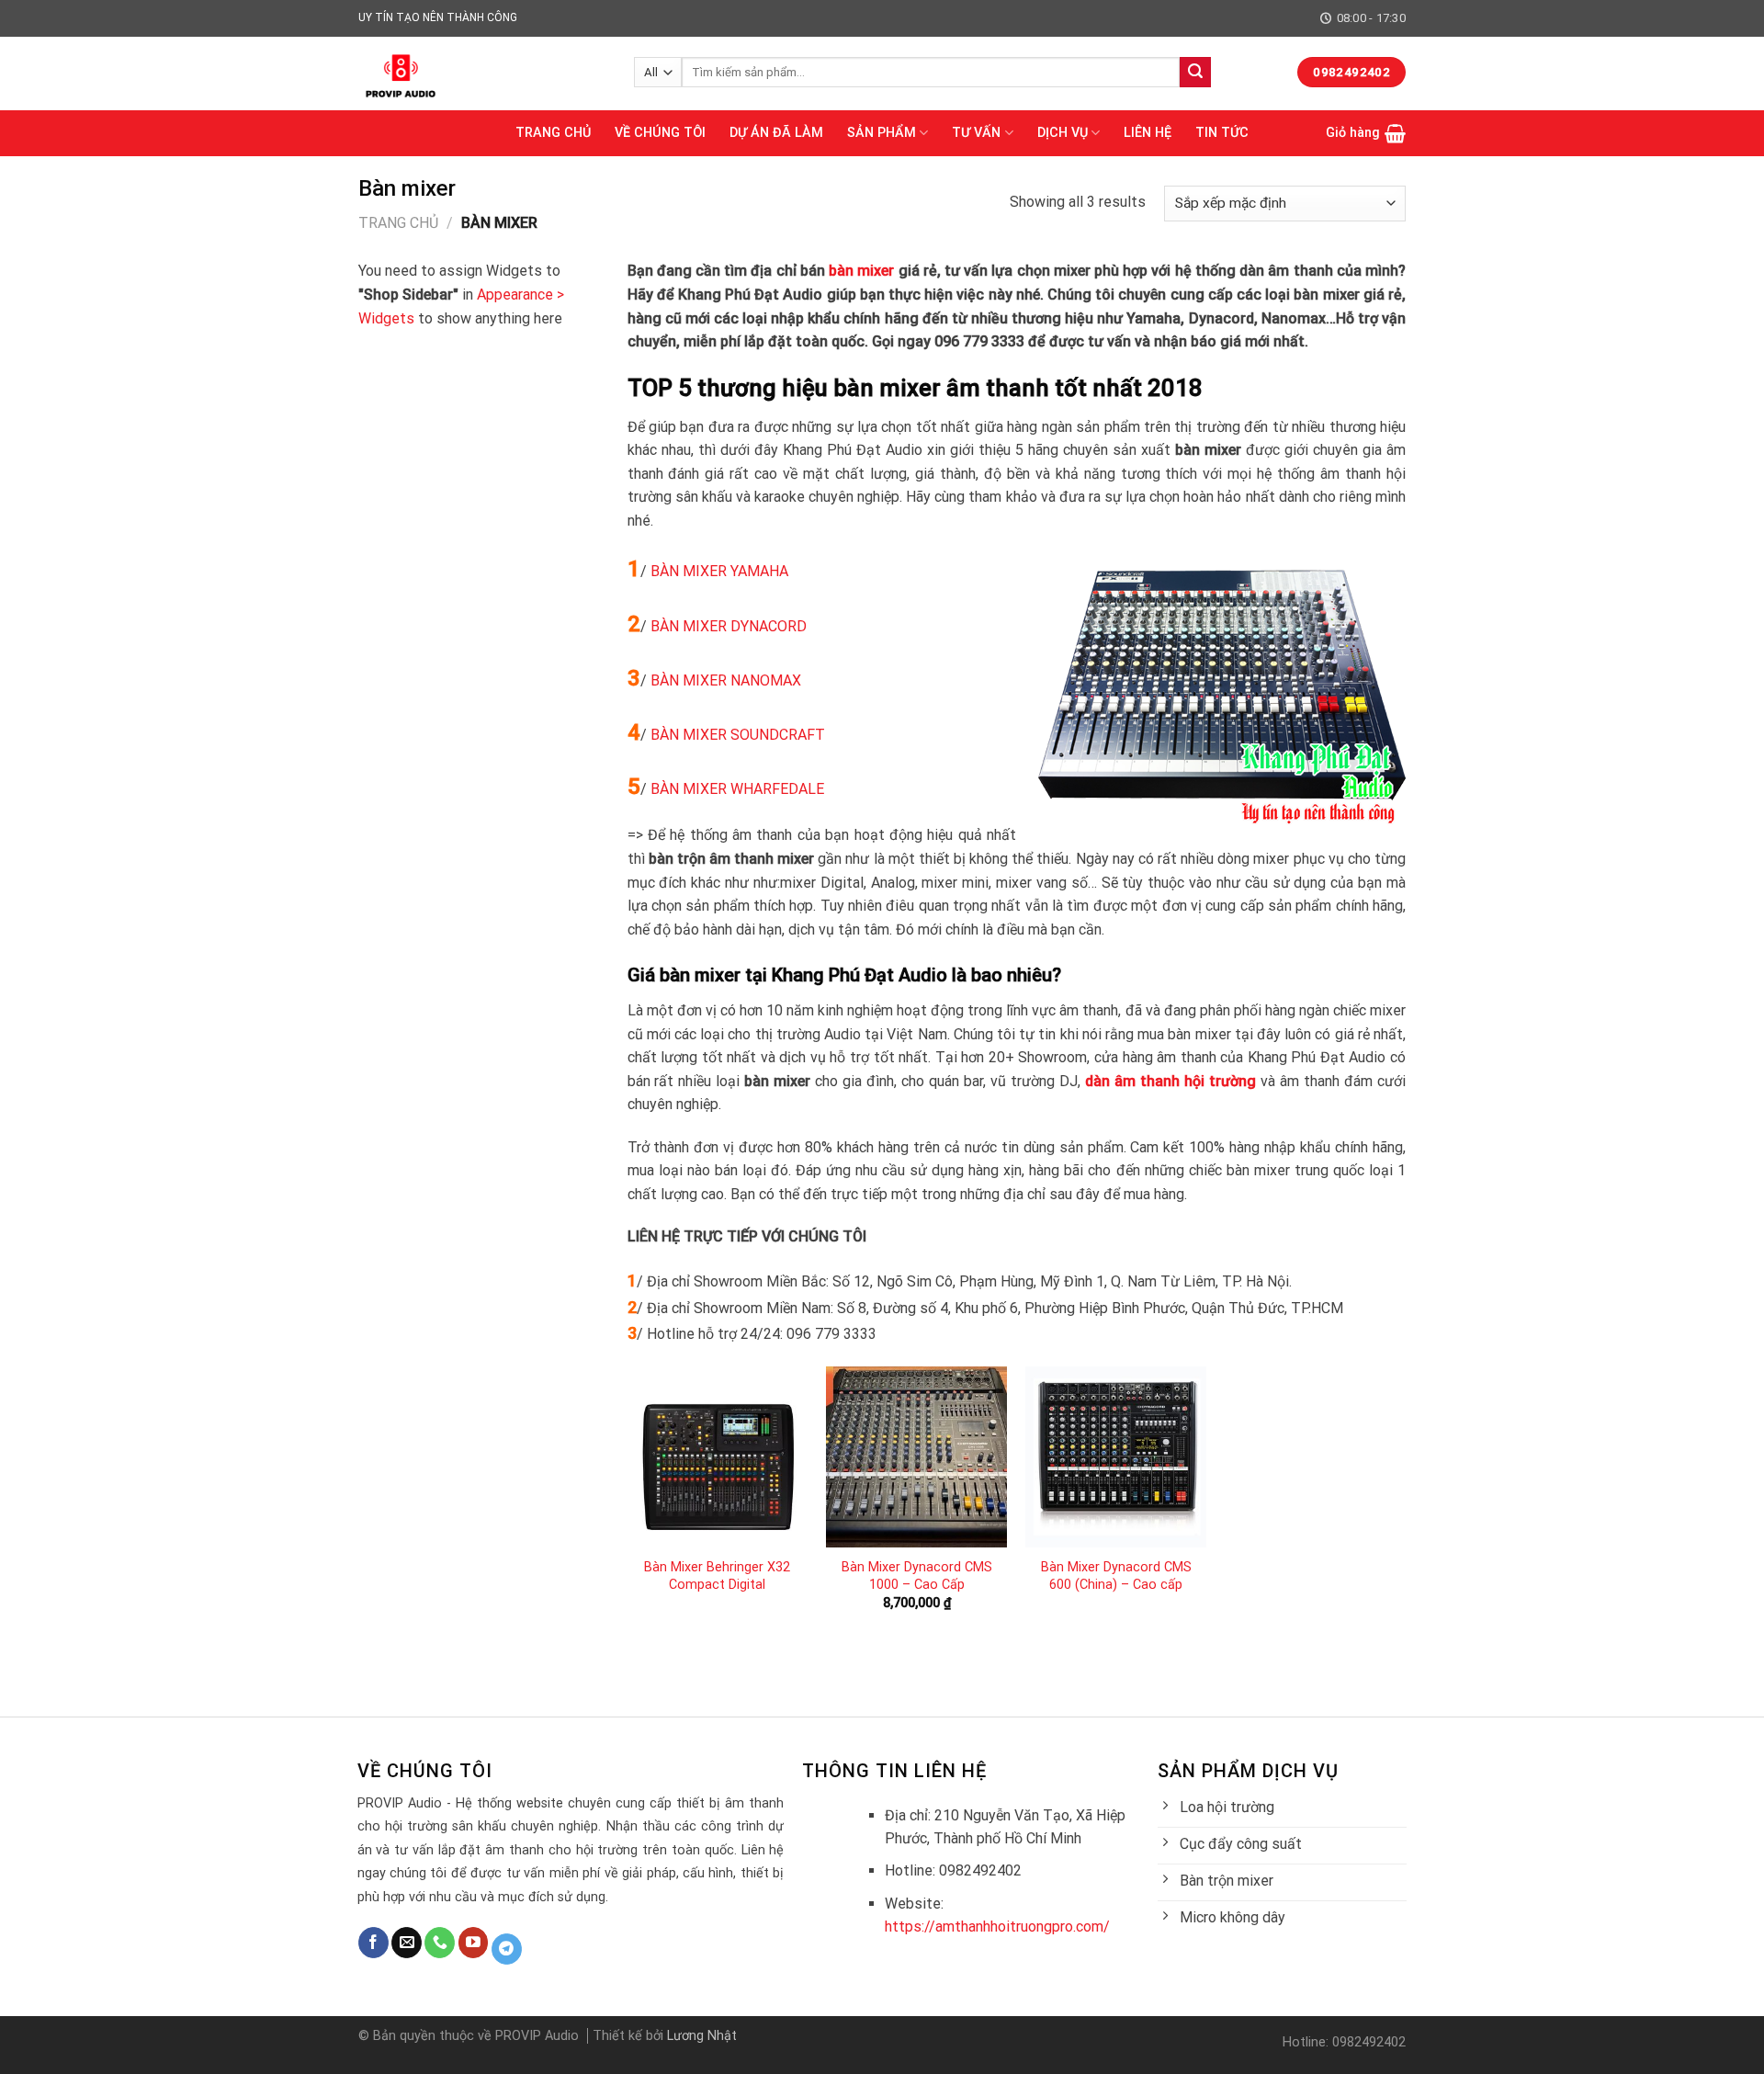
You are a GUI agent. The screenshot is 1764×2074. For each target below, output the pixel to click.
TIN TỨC (1222, 133)
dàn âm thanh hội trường (1170, 1081)
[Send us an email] (407, 1943)
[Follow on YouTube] (474, 1943)
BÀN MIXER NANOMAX (726, 680)
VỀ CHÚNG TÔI (660, 133)
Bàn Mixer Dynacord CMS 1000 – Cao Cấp (917, 1576)
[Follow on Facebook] (373, 1943)
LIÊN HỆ (1148, 133)
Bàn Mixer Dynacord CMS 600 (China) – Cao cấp (1116, 1576)
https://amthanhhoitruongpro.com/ (997, 1927)
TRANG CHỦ (553, 133)
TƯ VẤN (976, 133)
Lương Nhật (702, 2036)
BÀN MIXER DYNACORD (729, 626)
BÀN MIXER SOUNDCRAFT (738, 735)
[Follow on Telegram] (507, 1949)
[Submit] (1195, 73)
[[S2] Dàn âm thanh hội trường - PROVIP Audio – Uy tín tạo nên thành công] (482, 74)
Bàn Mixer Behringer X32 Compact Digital (717, 1576)
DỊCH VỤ (1063, 133)
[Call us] (440, 1943)
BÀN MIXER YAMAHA (719, 571)
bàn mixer (861, 271)
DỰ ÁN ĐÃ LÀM (776, 133)
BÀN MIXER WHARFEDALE (737, 789)
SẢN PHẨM (882, 133)
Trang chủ (398, 223)
